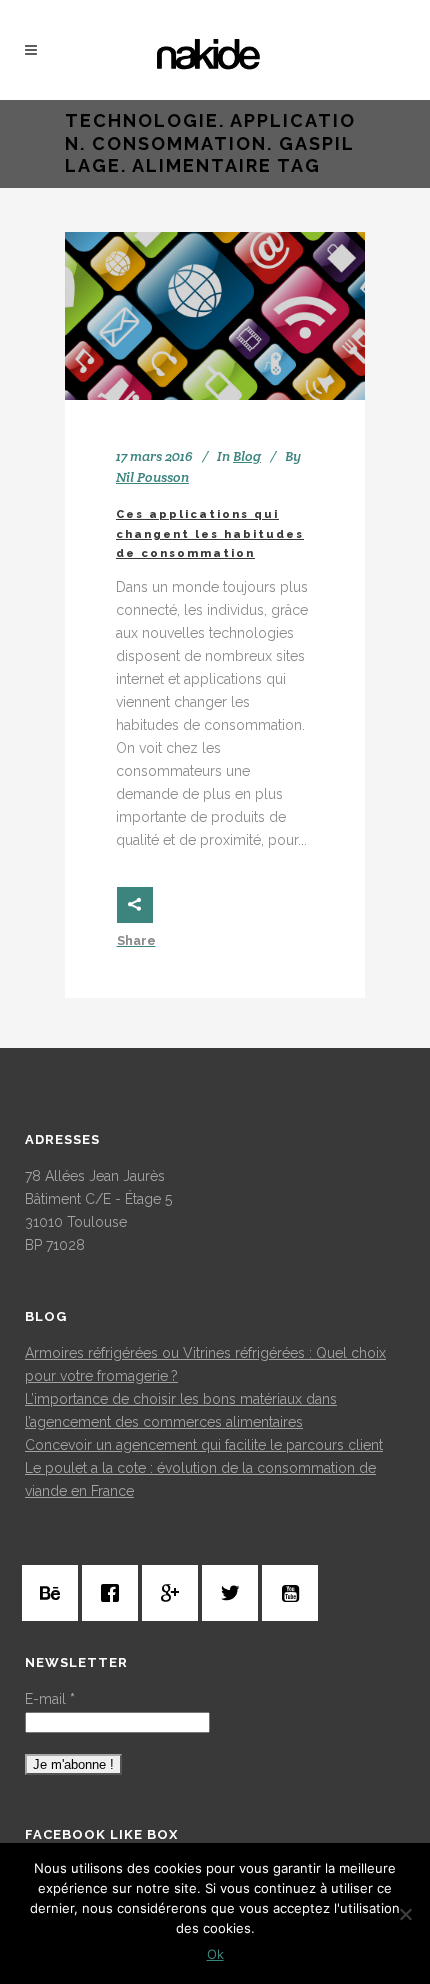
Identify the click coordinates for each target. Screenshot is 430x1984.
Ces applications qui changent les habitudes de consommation (210, 534)
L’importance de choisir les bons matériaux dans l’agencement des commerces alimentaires (181, 1410)
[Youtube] (295, 1593)
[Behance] (55, 1593)
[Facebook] (115, 1593)
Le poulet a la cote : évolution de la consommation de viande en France (200, 1479)
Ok (215, 1954)
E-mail (50, 1699)
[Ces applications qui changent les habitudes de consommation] (215, 316)
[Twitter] (235, 1593)
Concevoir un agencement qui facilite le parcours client (204, 1445)
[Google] (175, 1593)
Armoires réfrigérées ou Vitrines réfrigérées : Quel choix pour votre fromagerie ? (205, 1364)
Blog (247, 456)
